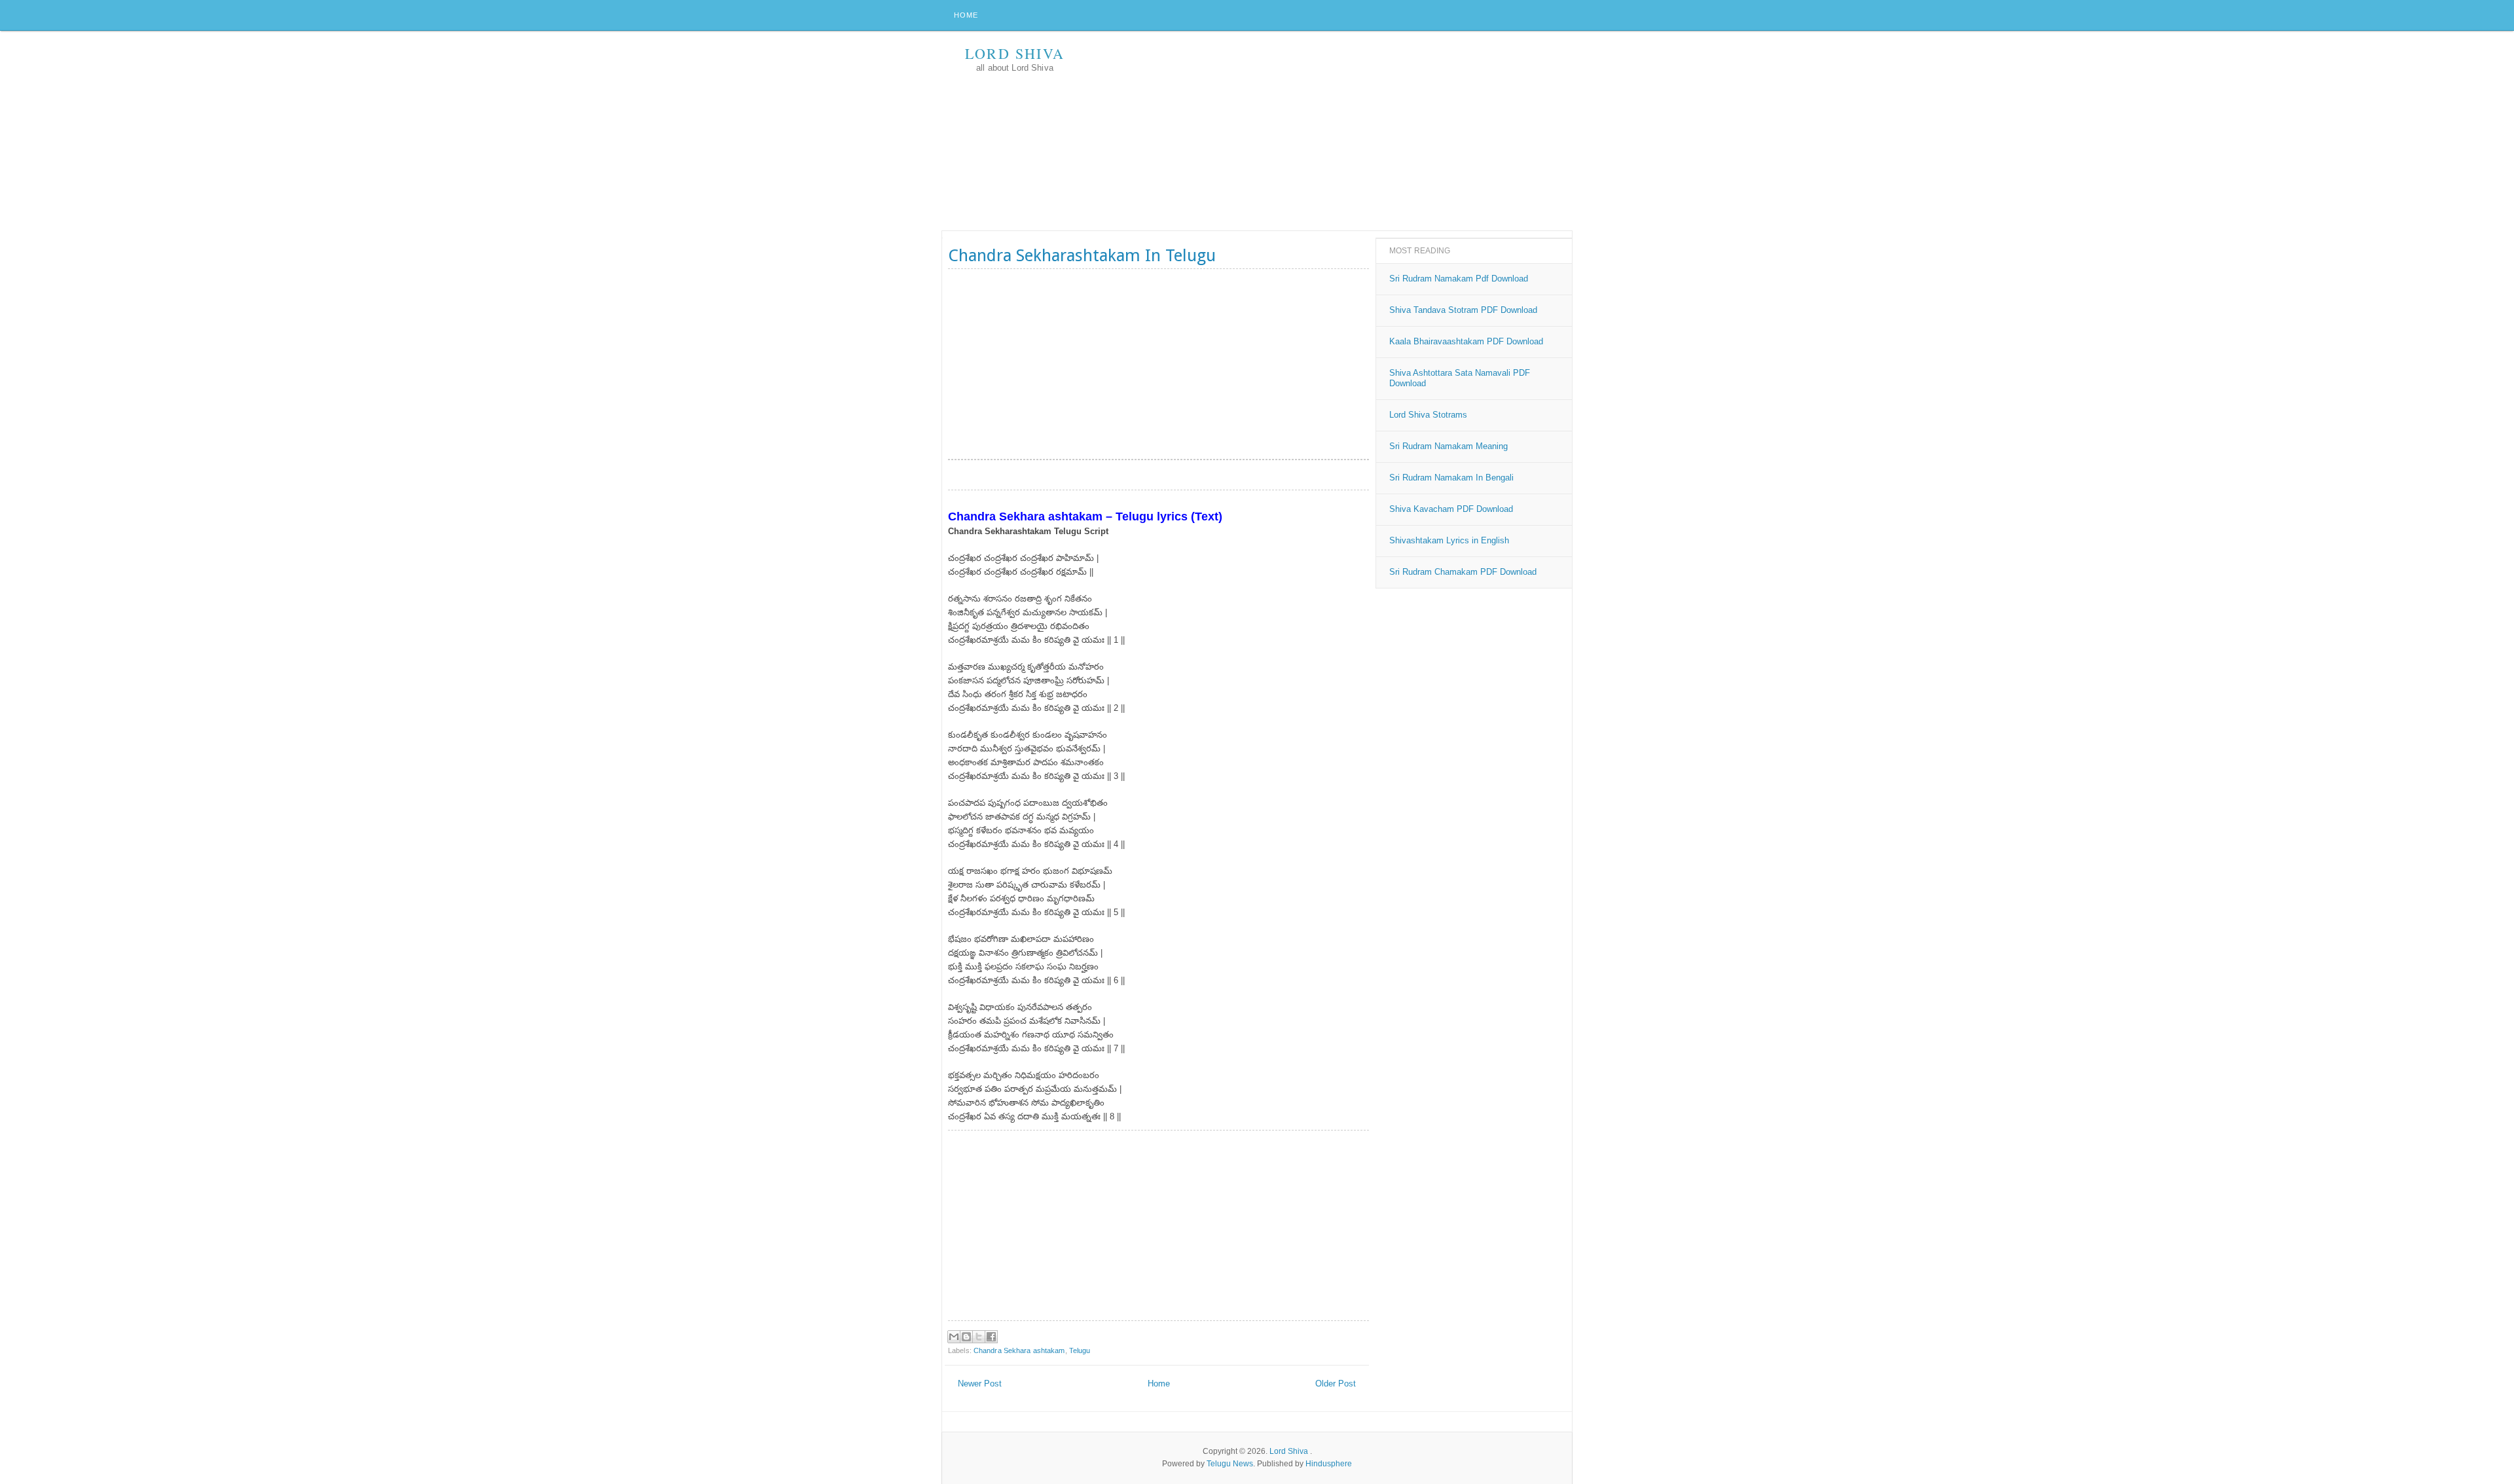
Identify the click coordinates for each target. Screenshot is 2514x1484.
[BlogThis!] (966, 1337)
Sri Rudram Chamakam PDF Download (1463, 572)
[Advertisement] (1334, 132)
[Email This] (954, 1337)
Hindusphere (1329, 1464)
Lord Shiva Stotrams (1428, 415)
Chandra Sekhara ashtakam (1019, 1350)
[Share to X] (979, 1337)
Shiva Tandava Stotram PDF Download (1463, 310)
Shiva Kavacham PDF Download (1451, 509)
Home (966, 15)
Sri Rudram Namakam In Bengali (1451, 478)
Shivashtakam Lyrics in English (1449, 540)
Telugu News (1230, 1464)
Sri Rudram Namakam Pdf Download (1459, 279)
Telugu (1080, 1350)
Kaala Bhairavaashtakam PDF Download (1466, 341)
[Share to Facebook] (991, 1337)
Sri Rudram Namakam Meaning (1448, 446)
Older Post (1336, 1384)
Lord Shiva (1015, 53)
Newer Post (980, 1384)
